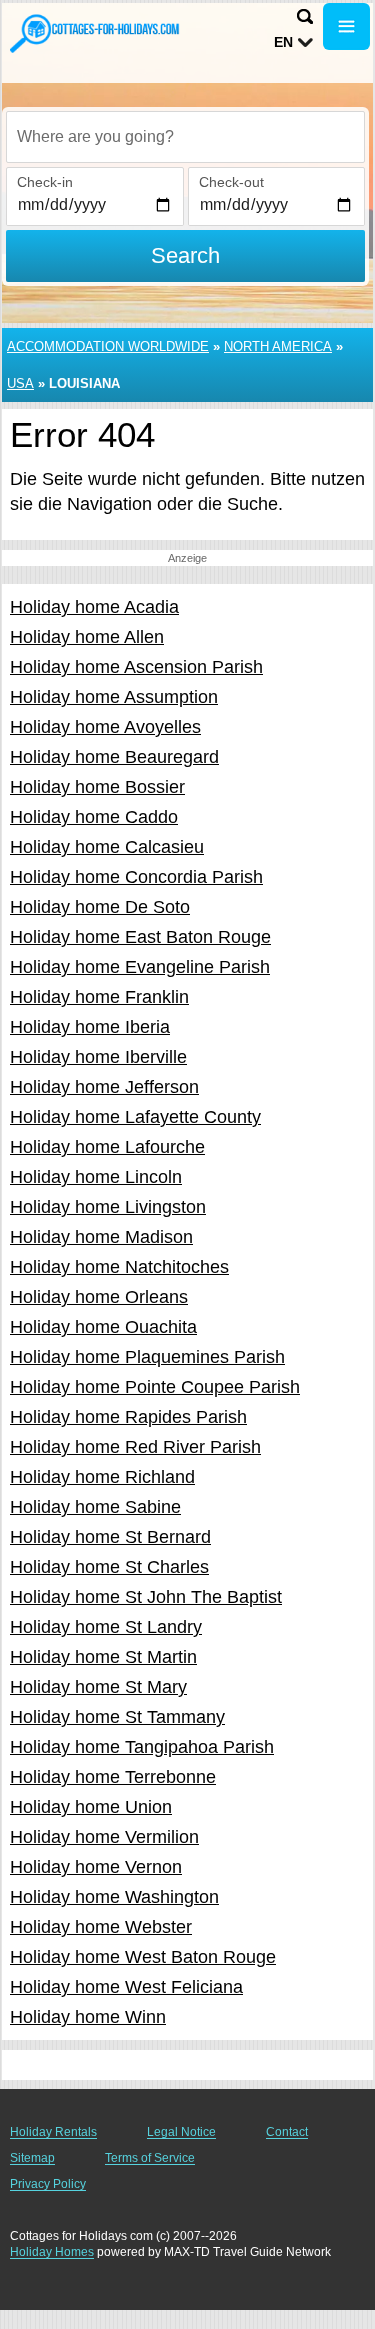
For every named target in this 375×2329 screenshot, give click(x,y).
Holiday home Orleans (99, 1297)
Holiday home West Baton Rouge (143, 1957)
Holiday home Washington (114, 1897)
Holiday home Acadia (94, 607)
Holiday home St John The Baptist (146, 1597)
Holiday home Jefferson (104, 1087)
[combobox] (185, 137)
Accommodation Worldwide (108, 346)
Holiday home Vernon (96, 1867)
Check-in (45, 182)
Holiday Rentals (53, 2132)
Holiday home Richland (102, 1477)
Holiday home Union (91, 1807)
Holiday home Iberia (90, 1027)
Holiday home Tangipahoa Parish (142, 1747)
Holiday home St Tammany (117, 1717)
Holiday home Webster (101, 1927)
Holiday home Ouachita (103, 1327)
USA (20, 383)
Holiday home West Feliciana (126, 1987)
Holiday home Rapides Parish (128, 1417)
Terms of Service (150, 2158)
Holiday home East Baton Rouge (140, 937)
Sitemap (32, 2158)
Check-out (231, 182)
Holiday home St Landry (106, 1627)
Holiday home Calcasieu (107, 847)
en (283, 42)
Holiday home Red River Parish (135, 1447)
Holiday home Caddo (94, 817)
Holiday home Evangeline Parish (140, 967)
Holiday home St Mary (98, 1687)
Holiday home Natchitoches (119, 1267)
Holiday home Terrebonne (113, 1777)
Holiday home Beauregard (114, 757)
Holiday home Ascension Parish (136, 667)
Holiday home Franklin (99, 997)
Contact (287, 2132)
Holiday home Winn (88, 2017)
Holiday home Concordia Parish (136, 877)
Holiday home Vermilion (104, 1837)
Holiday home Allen (87, 637)
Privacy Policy (48, 2184)
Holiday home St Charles (109, 1567)
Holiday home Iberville (98, 1057)
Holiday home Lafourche (107, 1147)
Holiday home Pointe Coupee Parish (155, 1387)
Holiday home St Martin (103, 1657)
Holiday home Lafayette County (135, 1117)
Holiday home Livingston (108, 1207)
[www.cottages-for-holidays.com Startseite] (95, 33)
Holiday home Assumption (114, 697)
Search (185, 255)
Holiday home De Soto (100, 907)
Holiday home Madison (101, 1237)
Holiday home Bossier (97, 787)
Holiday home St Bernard (110, 1537)
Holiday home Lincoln (96, 1177)
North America (278, 346)
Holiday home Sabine (95, 1507)
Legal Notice (181, 2132)
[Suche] (305, 16)
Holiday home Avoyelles (105, 727)
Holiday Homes (52, 2252)
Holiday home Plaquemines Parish (147, 1357)
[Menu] (346, 26)
